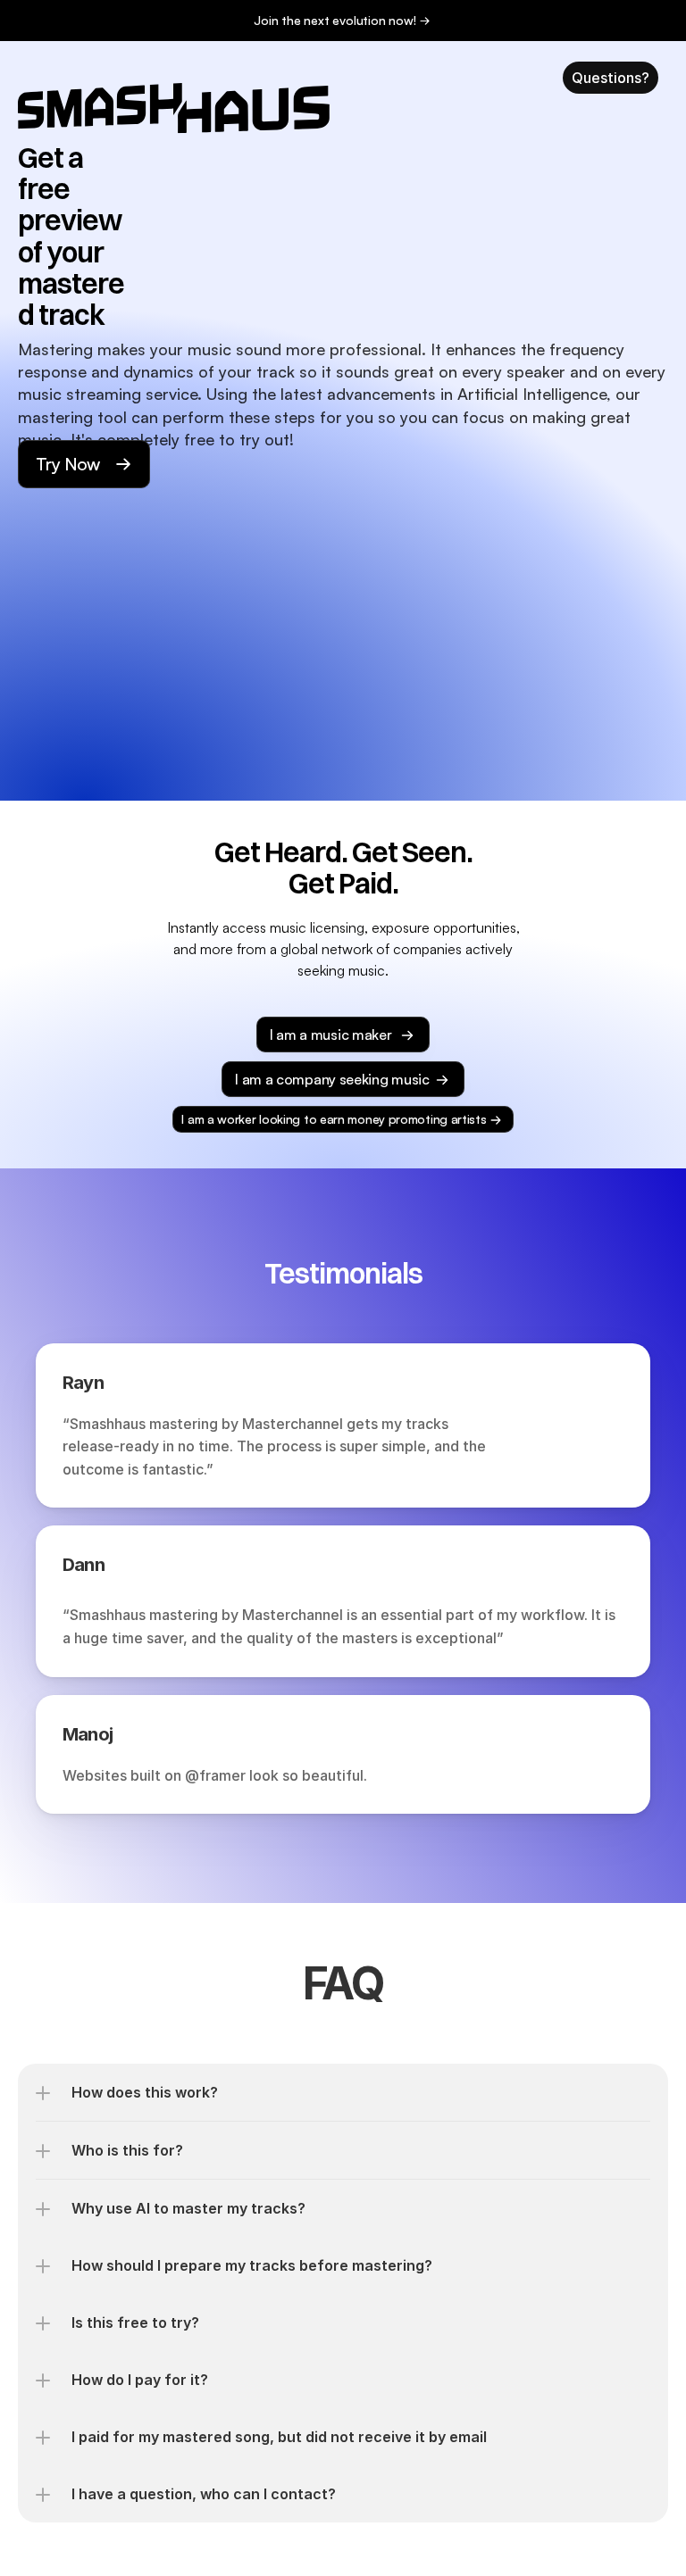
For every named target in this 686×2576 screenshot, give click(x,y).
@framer (215, 1775)
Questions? (611, 78)
